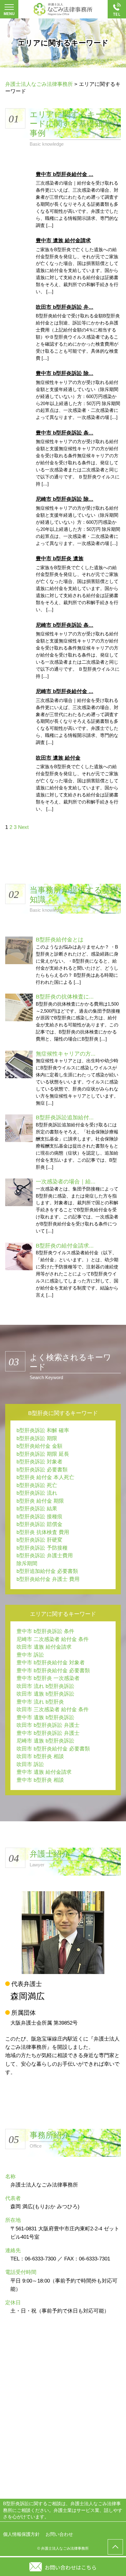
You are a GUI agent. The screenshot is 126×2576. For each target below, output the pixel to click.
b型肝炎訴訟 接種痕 (39, 1517)
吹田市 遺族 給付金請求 (44, 1647)
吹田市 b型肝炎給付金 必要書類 (53, 1749)
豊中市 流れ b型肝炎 (40, 1702)
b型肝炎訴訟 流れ (37, 1493)
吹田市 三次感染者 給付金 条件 (53, 1710)
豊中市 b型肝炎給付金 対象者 (51, 1663)
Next (23, 827)
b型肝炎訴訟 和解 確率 (43, 1430)
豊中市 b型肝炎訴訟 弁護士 (48, 1733)
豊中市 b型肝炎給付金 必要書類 (53, 1671)
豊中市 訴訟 (30, 1655)
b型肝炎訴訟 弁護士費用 (45, 1556)
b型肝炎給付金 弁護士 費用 (48, 1579)
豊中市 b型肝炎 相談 (40, 1780)
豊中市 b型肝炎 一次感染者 (48, 1678)
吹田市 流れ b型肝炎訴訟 (45, 1686)
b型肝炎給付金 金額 (39, 1446)
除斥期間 (27, 1564)
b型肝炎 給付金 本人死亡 (45, 1477)
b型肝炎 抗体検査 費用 (43, 1532)
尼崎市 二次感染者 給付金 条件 (53, 1639)
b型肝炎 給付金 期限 (40, 1501)
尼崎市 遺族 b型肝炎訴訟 (45, 1741)
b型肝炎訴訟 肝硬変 (39, 1540)
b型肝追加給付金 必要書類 (47, 1571)
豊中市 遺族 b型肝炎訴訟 (45, 1717)
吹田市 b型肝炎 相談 (40, 1756)
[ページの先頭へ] (115, 2547)
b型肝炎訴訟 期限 (37, 1438)
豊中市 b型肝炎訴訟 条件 (45, 1631)
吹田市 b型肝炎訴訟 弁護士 (48, 1725)
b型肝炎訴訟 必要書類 (42, 1470)
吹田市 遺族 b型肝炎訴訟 (45, 1694)
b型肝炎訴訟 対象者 (39, 1462)
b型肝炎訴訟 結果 (37, 1509)
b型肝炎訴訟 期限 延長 (43, 1454)
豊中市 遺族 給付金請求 (44, 1772)
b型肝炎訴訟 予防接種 (42, 1548)
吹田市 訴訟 (30, 1764)
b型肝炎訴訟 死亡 (37, 1485)
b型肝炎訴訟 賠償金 (39, 1524)
